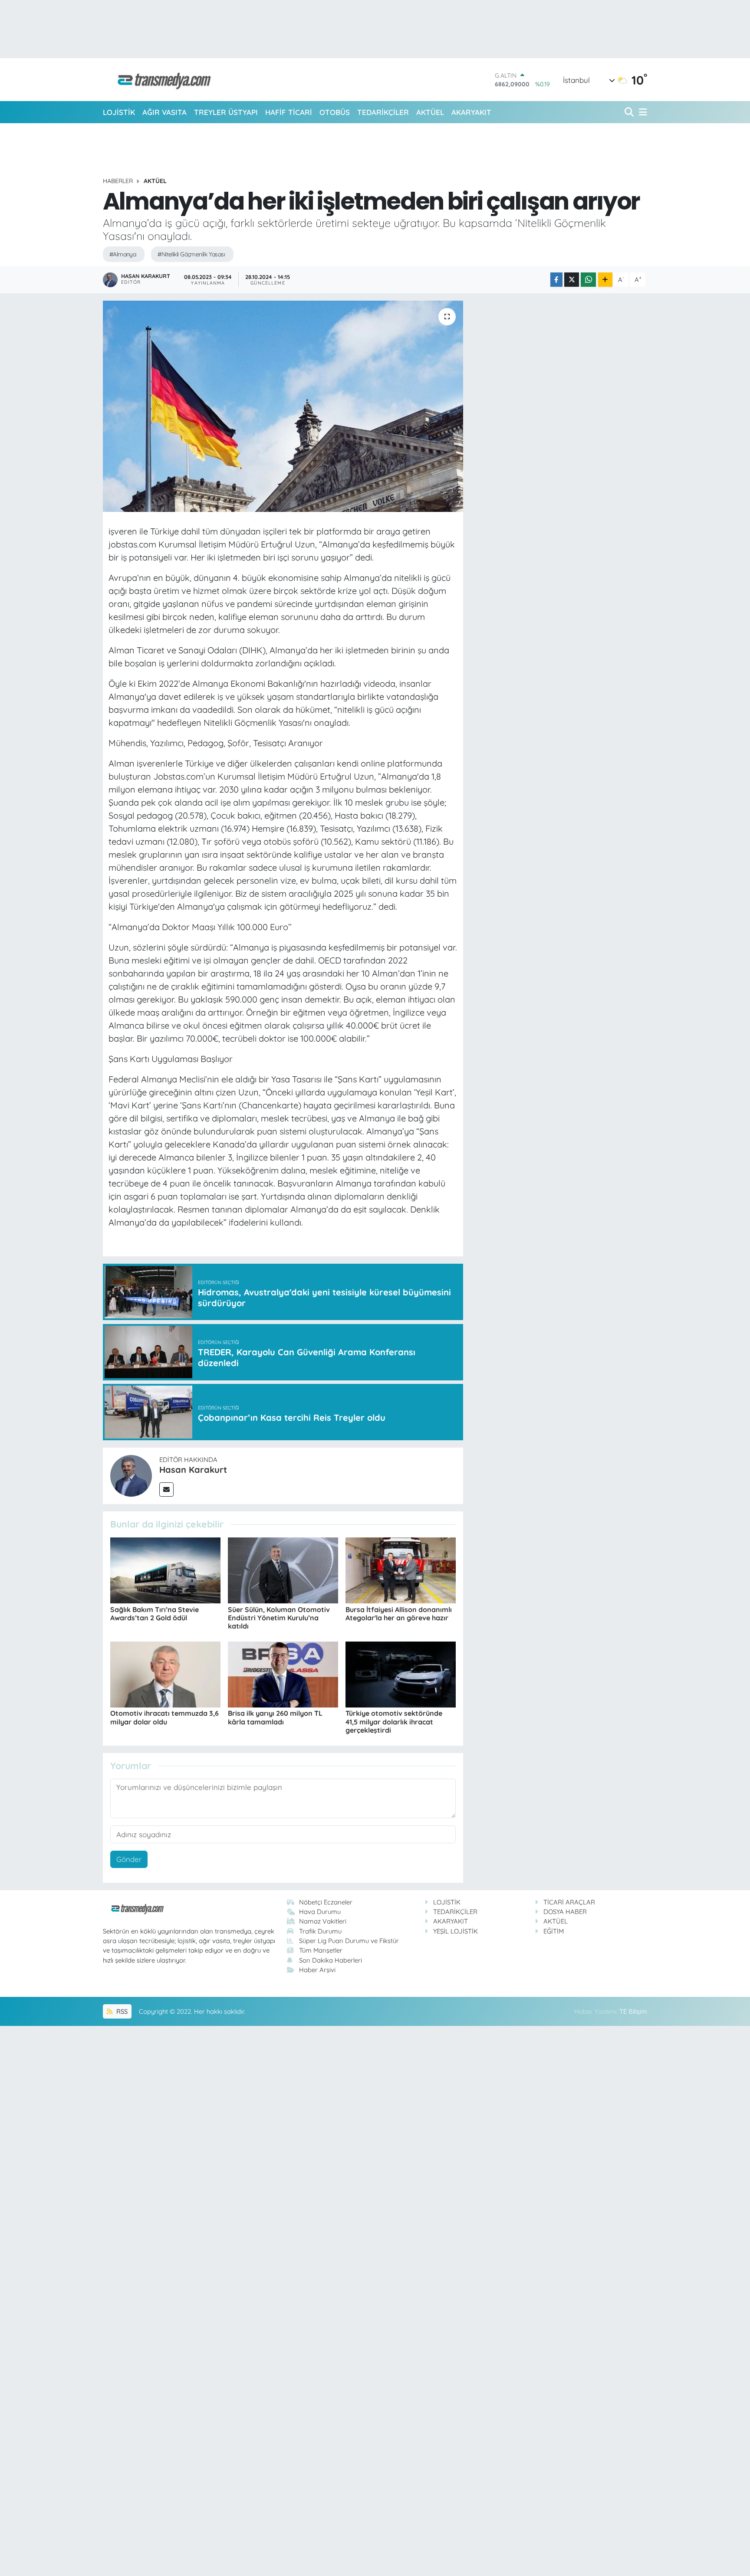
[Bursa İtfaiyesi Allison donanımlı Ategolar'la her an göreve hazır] (401, 1569)
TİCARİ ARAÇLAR (569, 1902)
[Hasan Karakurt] (131, 1475)
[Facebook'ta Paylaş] (556, 280)
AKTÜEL (430, 112)
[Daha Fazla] (605, 280)
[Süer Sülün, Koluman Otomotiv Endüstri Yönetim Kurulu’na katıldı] (283, 1569)
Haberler (118, 181)
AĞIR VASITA (164, 112)
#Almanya (123, 254)
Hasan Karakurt (193, 1470)
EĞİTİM (554, 1931)
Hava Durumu (320, 1912)
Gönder (129, 1859)
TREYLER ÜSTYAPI (226, 112)
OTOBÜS (335, 112)
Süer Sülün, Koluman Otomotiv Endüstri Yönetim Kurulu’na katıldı (279, 1618)
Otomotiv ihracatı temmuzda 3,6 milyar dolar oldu (164, 1717)
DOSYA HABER (565, 1912)
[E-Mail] (166, 1490)
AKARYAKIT (471, 112)
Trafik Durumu (320, 1931)
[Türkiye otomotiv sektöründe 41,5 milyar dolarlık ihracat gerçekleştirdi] (401, 1673)
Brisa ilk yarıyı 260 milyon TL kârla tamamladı (275, 1717)
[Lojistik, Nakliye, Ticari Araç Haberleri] (161, 80)
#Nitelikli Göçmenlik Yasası (191, 254)
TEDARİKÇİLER (383, 112)
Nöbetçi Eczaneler (326, 1902)
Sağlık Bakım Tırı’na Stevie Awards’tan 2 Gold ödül (155, 1614)
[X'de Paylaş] (572, 280)
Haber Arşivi (317, 1970)
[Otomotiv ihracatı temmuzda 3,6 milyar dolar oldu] (165, 1673)
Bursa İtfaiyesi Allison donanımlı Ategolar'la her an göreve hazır (399, 1614)
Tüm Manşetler (321, 1950)
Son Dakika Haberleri (331, 1960)
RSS (121, 2011)
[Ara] (630, 112)
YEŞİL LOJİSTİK (456, 1931)
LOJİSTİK (119, 112)
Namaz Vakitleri (323, 1921)
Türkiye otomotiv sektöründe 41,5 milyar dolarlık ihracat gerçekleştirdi (394, 1721)
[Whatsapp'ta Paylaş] (588, 280)
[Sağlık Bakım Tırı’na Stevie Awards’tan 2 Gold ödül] (165, 1569)
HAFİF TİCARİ (289, 112)
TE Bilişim (633, 2011)
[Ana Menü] (641, 112)
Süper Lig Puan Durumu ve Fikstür (349, 1941)
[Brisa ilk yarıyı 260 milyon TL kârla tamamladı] (283, 1673)
